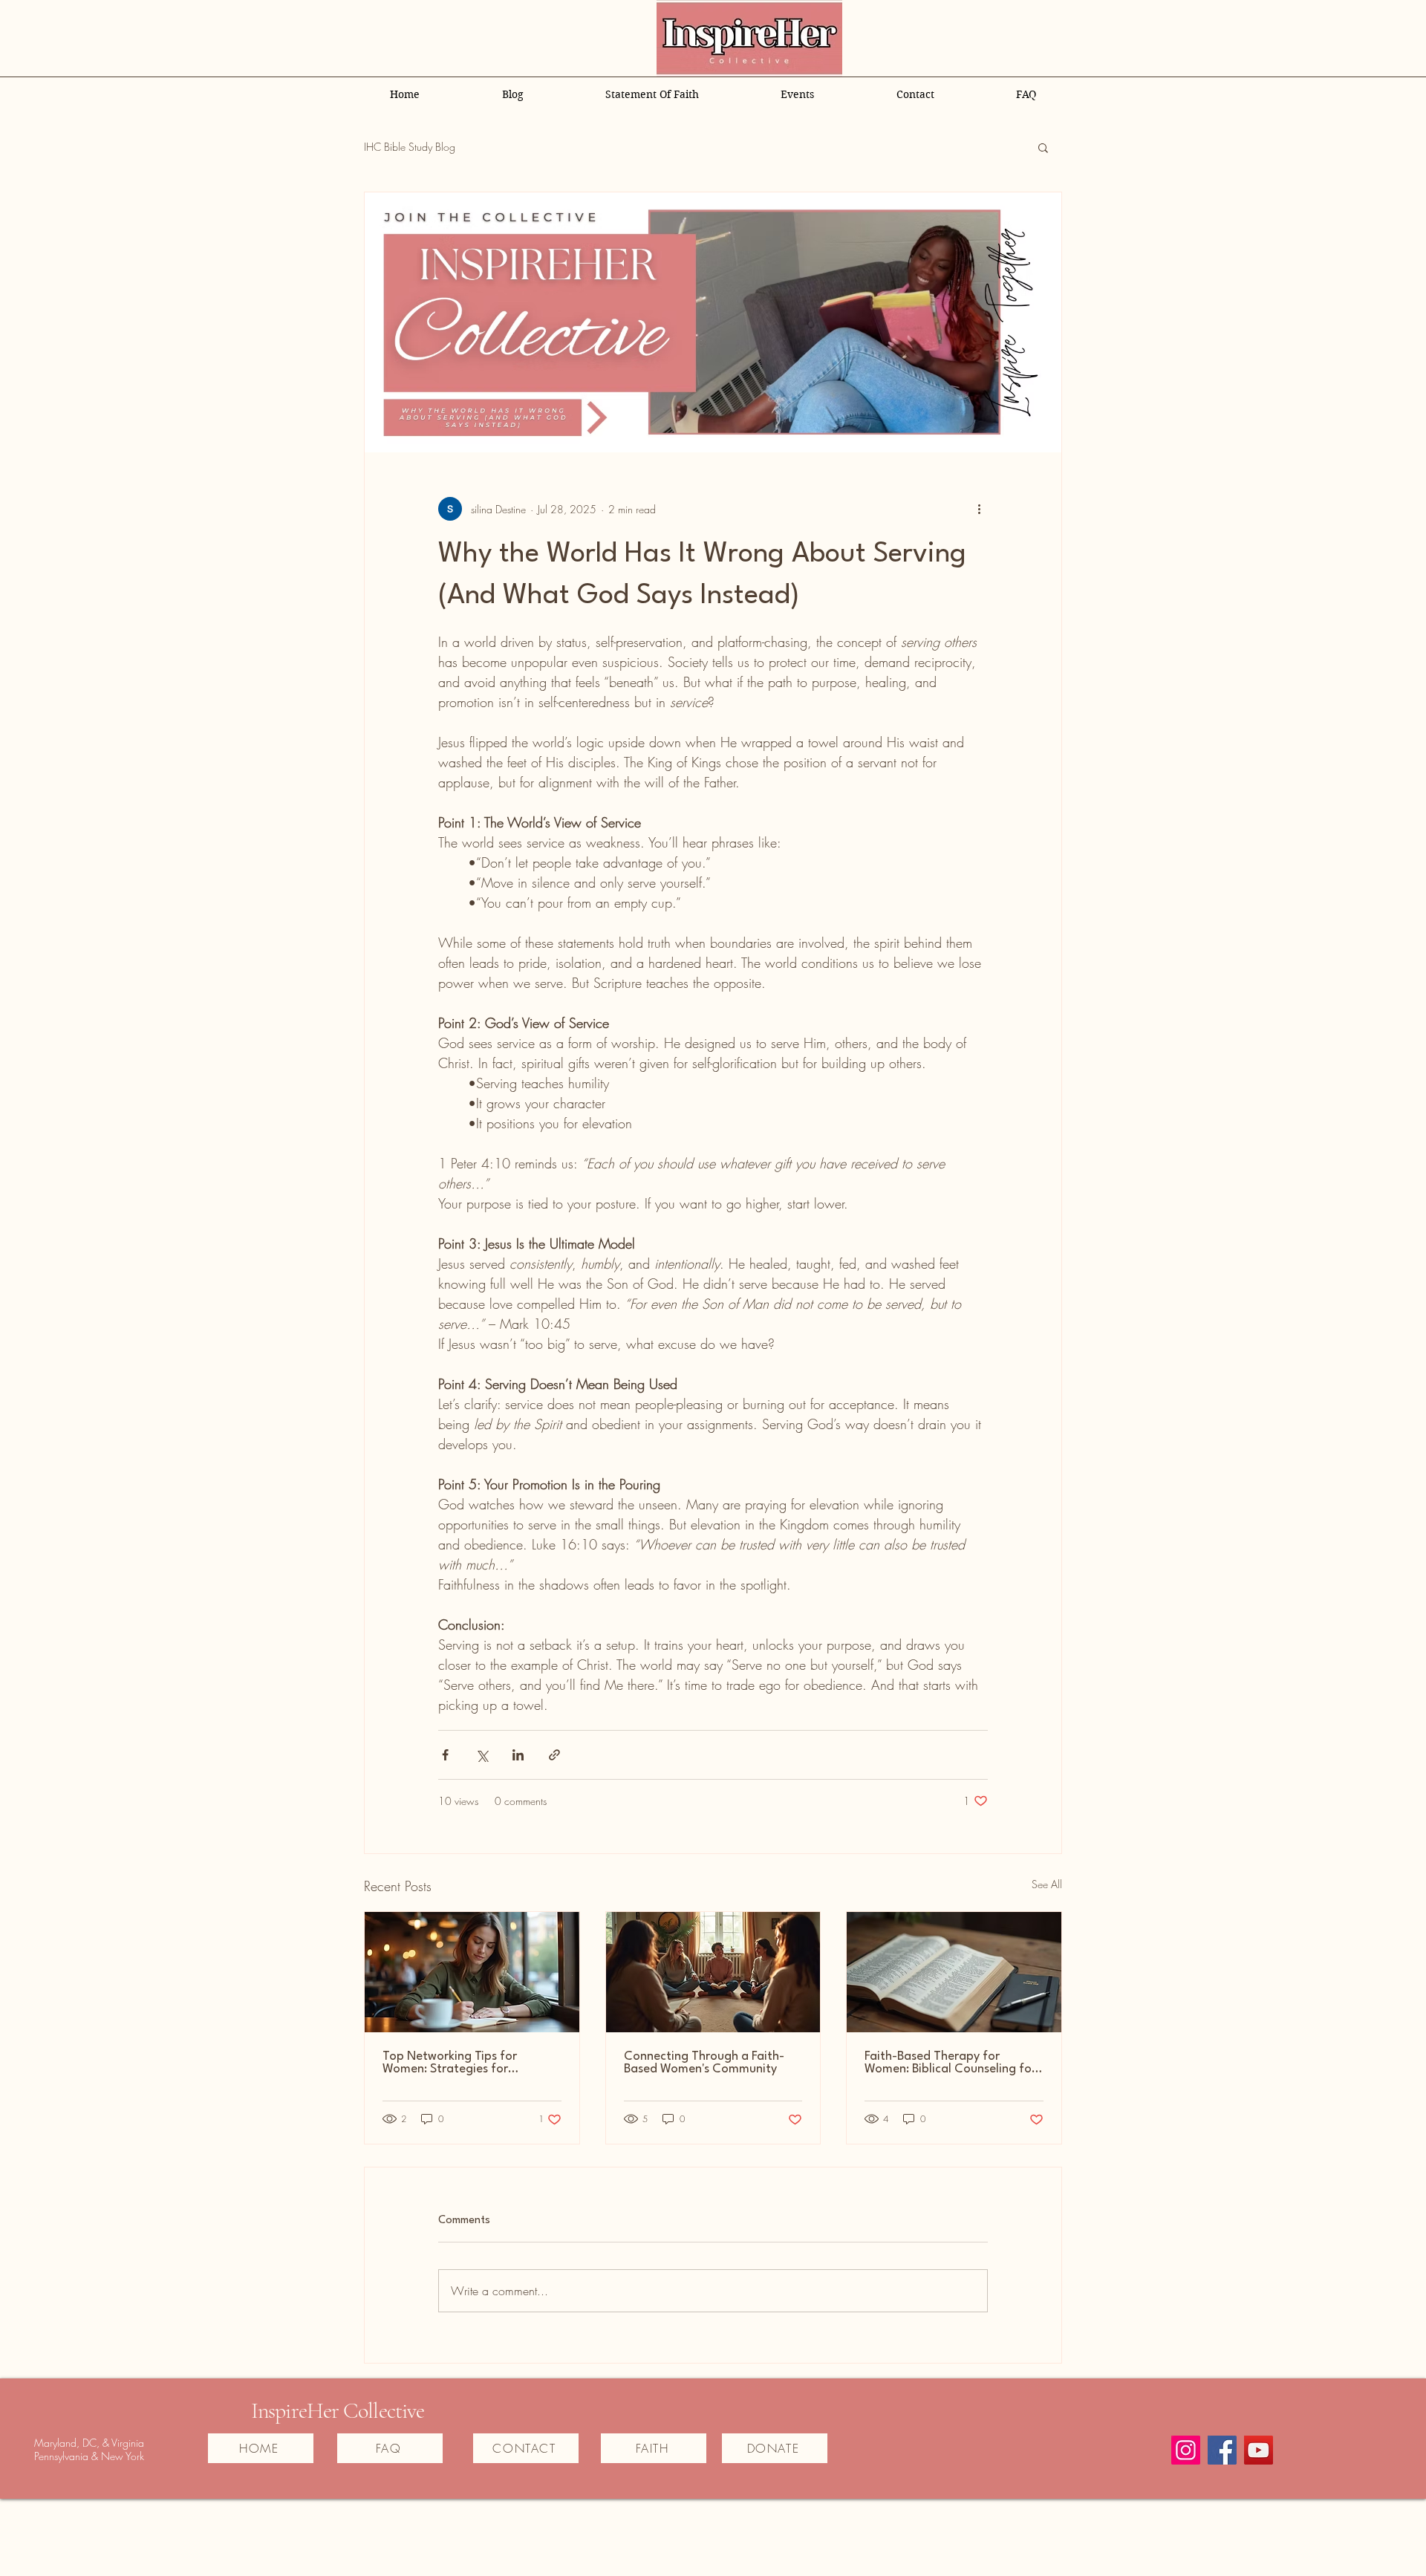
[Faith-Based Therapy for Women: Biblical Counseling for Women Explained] (954, 1972)
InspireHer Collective (338, 2411)
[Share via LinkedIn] (518, 1755)
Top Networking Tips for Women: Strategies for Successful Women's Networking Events (471, 2063)
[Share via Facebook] (445, 1755)
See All (1047, 1884)
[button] (1043, 147)
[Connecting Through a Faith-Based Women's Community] (713, 1972)
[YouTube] (1259, 2450)
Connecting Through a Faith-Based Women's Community (704, 2063)
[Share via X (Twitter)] (482, 1755)
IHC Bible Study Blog (410, 147)
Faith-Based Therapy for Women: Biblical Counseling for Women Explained (950, 2063)
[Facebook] (1222, 2450)
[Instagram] (1186, 2450)
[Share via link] (554, 1755)
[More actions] (979, 509)
